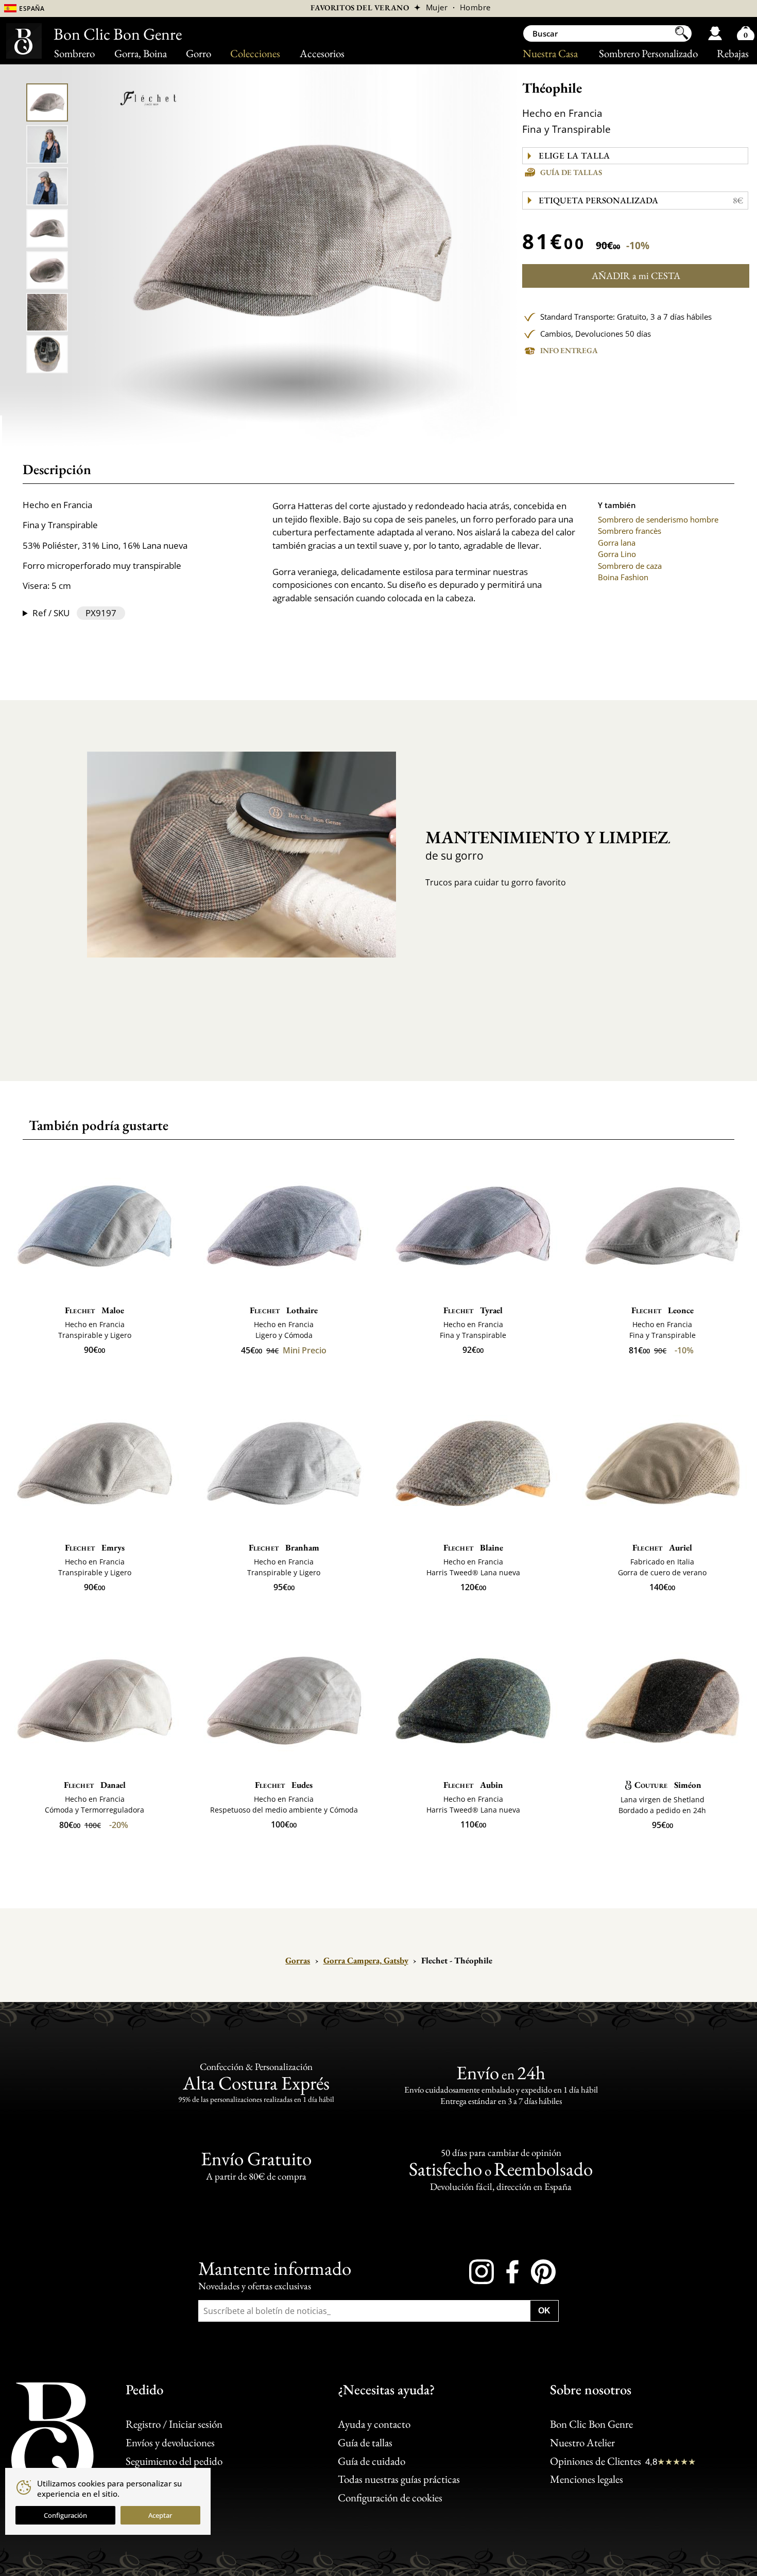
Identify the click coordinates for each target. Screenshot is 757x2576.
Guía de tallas (571, 172)
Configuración (65, 2515)
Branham (284, 1547)
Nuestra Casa (550, 53)
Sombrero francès (630, 531)
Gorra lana (617, 543)
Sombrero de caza (630, 566)
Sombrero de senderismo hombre (658, 519)
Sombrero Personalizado (648, 53)
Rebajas (733, 53)
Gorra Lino (617, 554)
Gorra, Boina (141, 53)
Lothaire (284, 1310)
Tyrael (473, 1310)
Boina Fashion (623, 577)
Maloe (94, 1310)
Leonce (663, 1310)
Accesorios (322, 53)
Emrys (95, 1547)
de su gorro (539, 844)
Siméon (668, 1785)
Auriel (662, 1547)
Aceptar (160, 2515)
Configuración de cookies (390, 2497)
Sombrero (74, 53)
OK (544, 2310)
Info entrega (569, 350)
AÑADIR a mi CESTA (636, 276)
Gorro (199, 53)
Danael (95, 1785)
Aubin (473, 1785)
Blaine (473, 1547)
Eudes (284, 1785)
